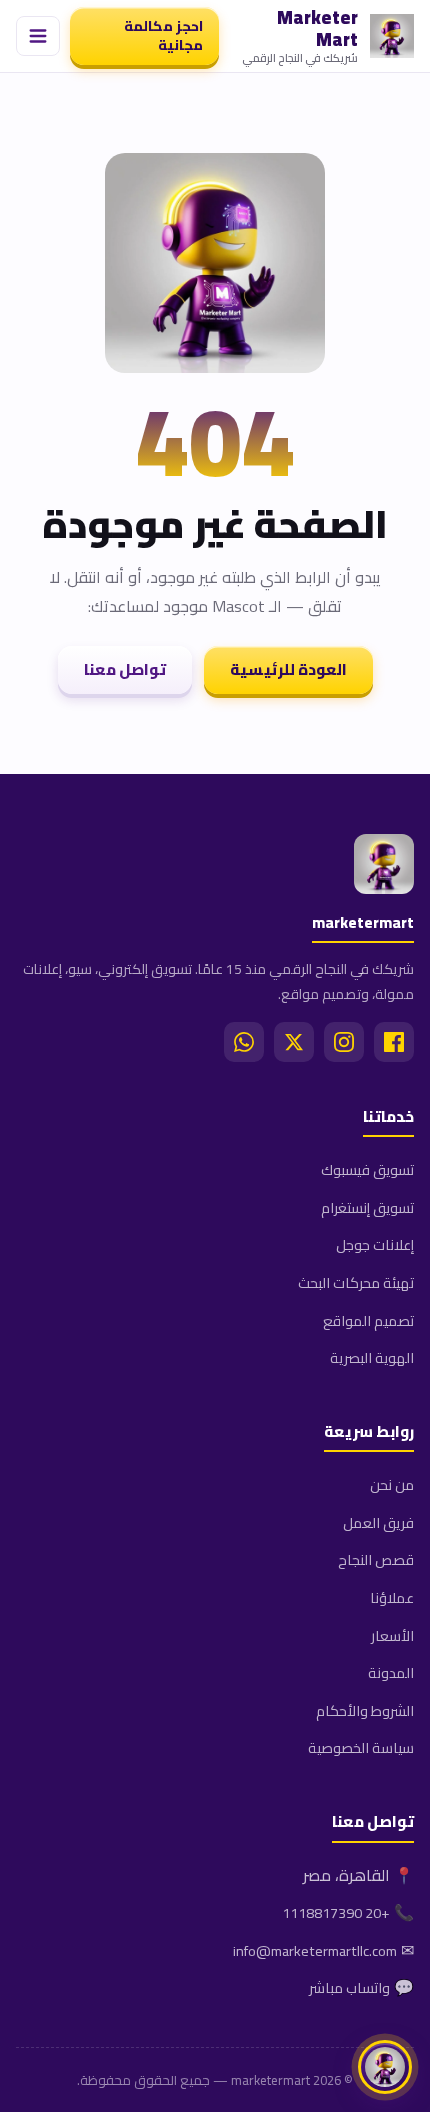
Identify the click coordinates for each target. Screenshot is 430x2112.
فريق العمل (378, 1522)
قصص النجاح (376, 1559)
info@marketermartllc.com (315, 1950)
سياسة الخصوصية (361, 1747)
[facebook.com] (394, 1042)
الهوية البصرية (372, 1357)
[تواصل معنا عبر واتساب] (385, 2067)
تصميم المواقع (368, 1320)
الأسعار (392, 1635)
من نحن (392, 1484)
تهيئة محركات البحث (356, 1282)
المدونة (391, 1672)
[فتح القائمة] (38, 36)
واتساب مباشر (349, 1987)
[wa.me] (244, 1042)
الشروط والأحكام (365, 1710)
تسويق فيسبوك (367, 1169)
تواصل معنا (125, 669)
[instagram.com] (344, 1042)
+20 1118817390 (336, 1912)
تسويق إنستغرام (367, 1207)
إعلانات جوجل (375, 1244)
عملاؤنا (392, 1597)
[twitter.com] (294, 1042)
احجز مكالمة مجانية (163, 35)
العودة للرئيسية (288, 669)
